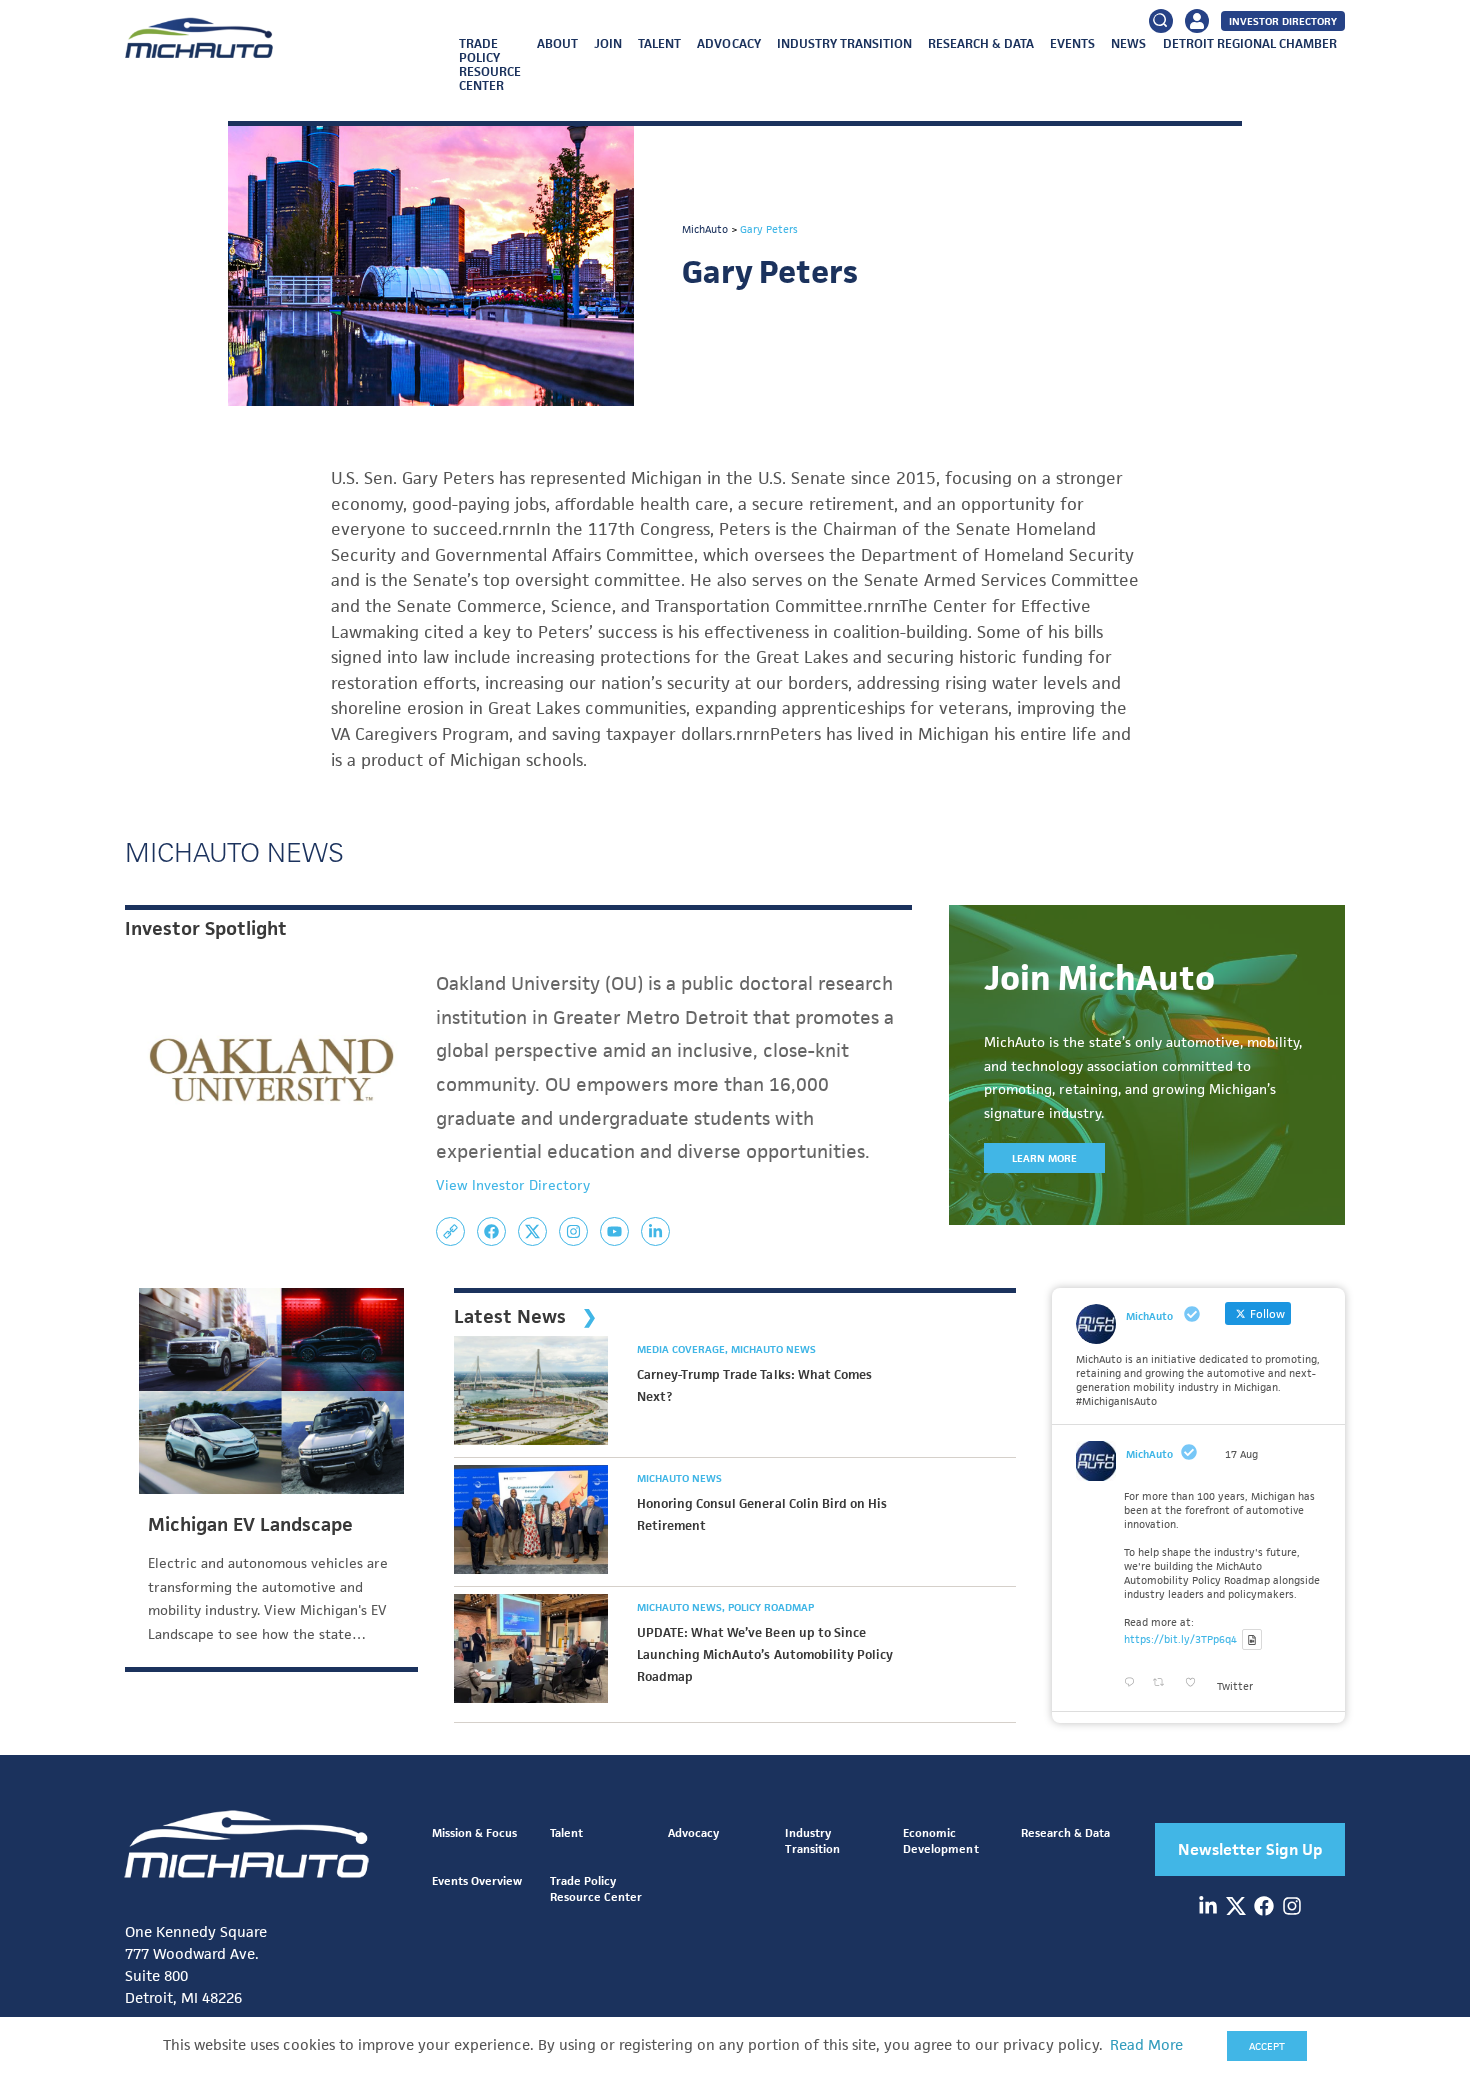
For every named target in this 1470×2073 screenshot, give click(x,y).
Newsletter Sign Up (1250, 1849)
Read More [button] (1146, 2045)
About (557, 43)
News (1128, 43)
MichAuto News (773, 1349)
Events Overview (477, 1880)
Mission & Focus (474, 1832)
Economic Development (940, 1840)
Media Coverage (682, 1349)
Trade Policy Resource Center (490, 64)
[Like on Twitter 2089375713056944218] (1196, 1683)
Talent (659, 43)
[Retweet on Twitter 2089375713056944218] (1164, 1683)
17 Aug (1241, 1454)
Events (1072, 43)
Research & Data (981, 43)
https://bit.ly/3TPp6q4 (1180, 1639)
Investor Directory (1283, 21)
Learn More (1044, 1158)
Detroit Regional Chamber (1250, 43)
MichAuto (1149, 1454)
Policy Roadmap (771, 1607)
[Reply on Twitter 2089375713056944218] (1133, 1683)
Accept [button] (1267, 2046)
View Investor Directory (513, 1185)
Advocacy (728, 43)
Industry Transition (844, 43)
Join (608, 43)
